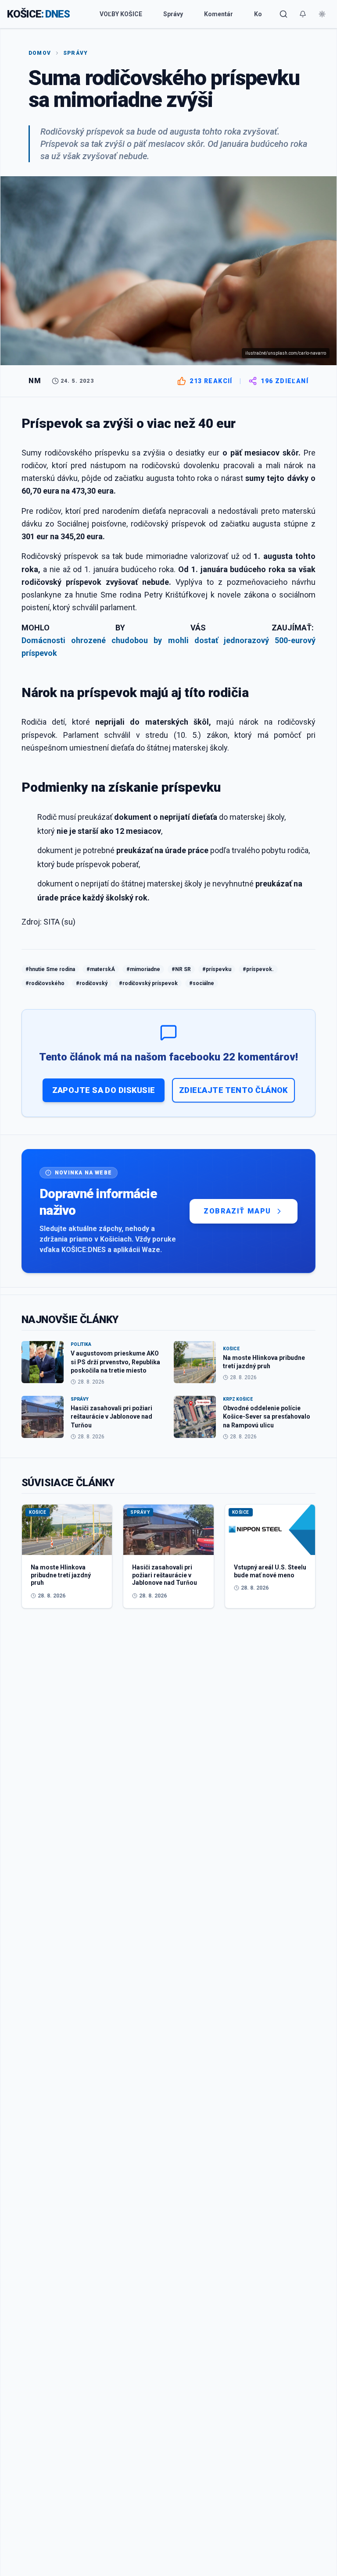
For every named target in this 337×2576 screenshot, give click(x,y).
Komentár (219, 14)
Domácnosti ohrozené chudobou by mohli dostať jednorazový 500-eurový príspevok (168, 647)
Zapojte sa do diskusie (104, 1090)
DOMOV (40, 53)
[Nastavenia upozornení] (303, 14)
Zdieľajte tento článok (233, 1090)
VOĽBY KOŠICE (121, 14)
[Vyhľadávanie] (283, 14)
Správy (173, 14)
